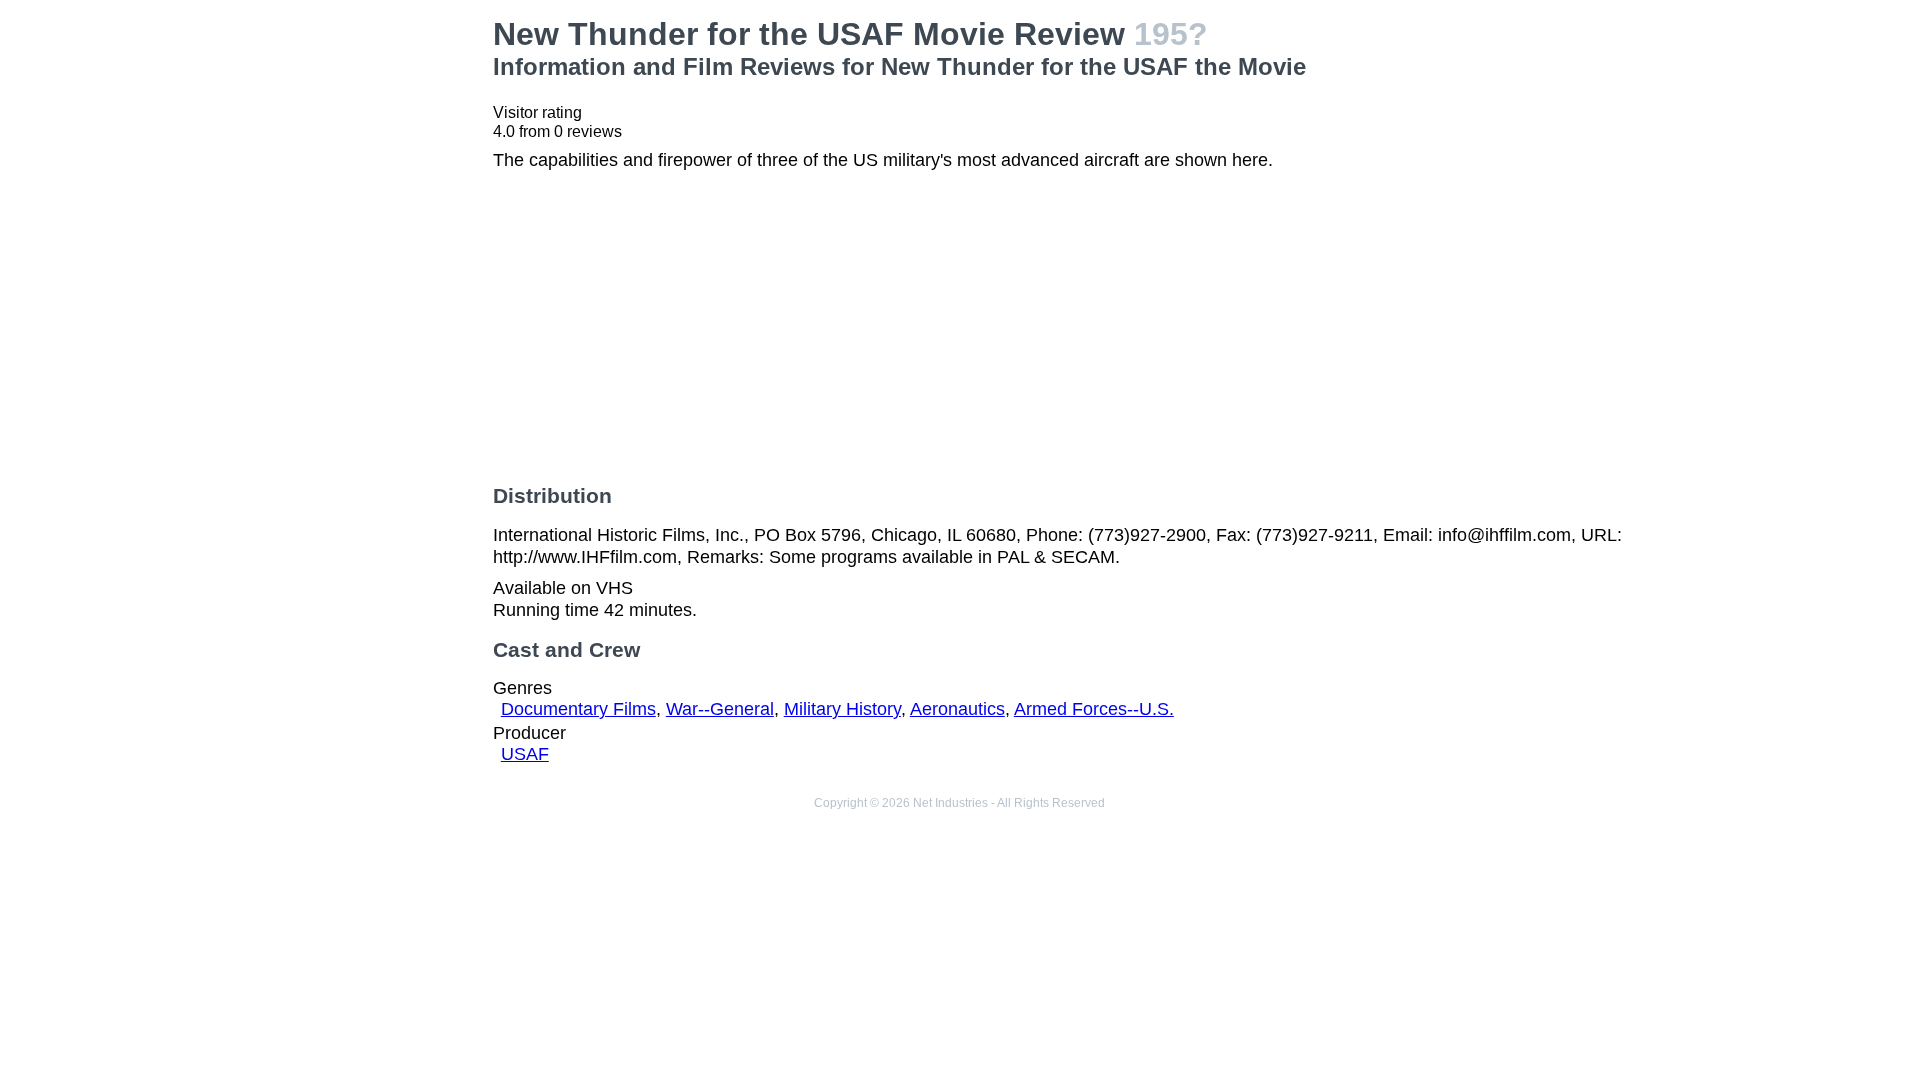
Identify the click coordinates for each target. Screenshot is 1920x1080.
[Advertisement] (330, 141)
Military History (842, 709)
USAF (525, 754)
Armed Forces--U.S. (1094, 709)
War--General (720, 709)
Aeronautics (957, 709)
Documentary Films (578, 709)
